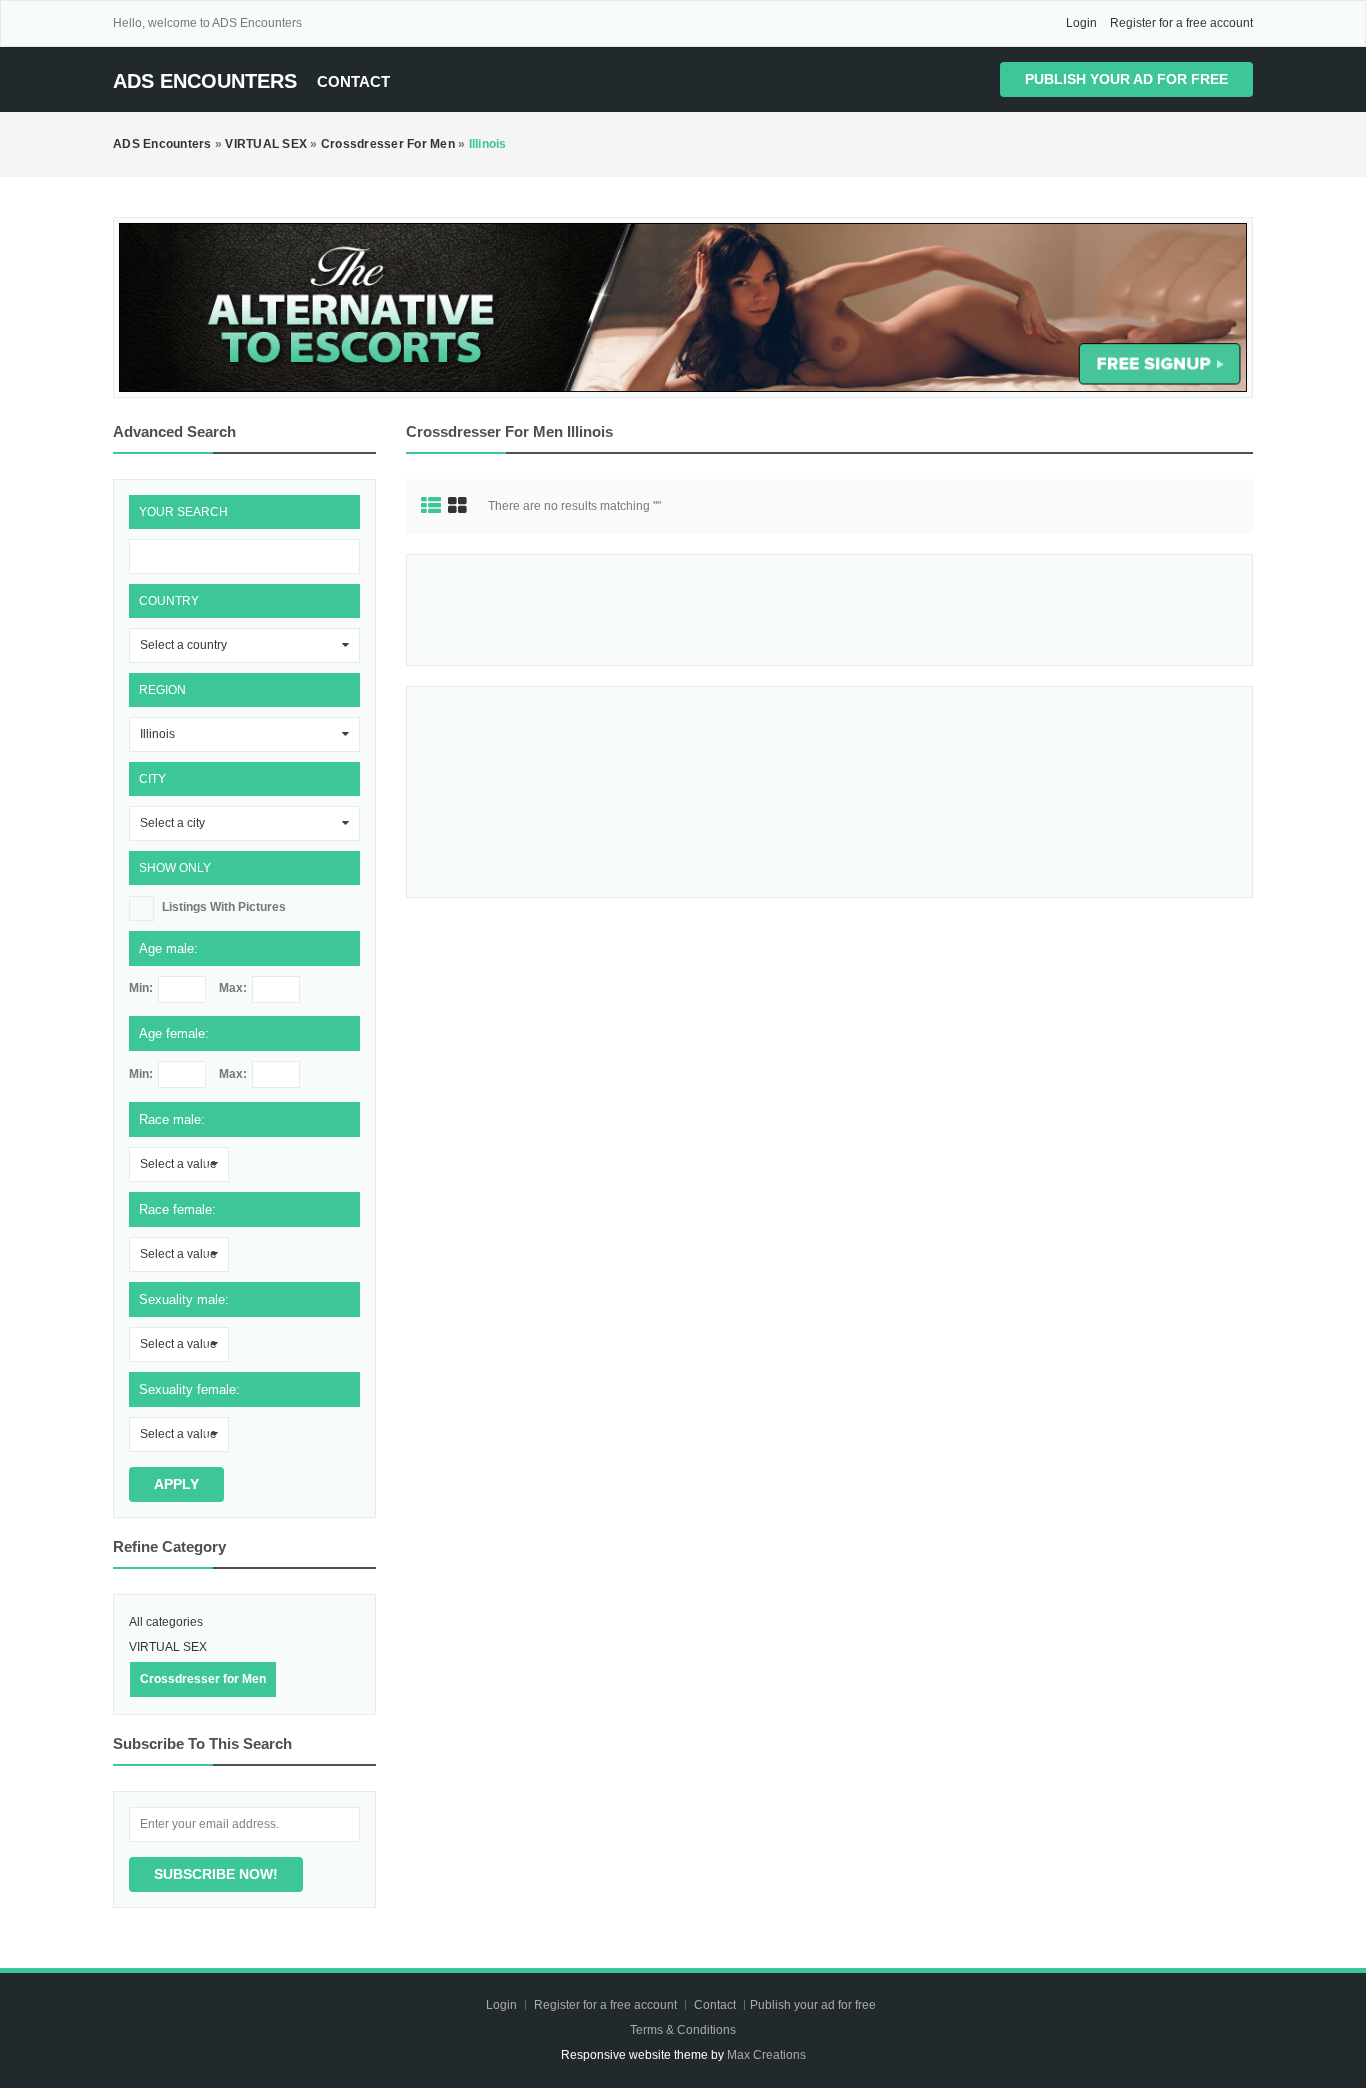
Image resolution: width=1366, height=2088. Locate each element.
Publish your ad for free (1126, 79)
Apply (176, 1484)
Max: (233, 988)
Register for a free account (1181, 23)
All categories (166, 1622)
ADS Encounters (205, 81)
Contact (353, 81)
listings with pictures (224, 907)
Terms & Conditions (683, 2030)
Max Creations (766, 2055)
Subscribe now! (216, 1874)
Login (1081, 23)
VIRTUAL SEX (168, 1647)
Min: (141, 988)
